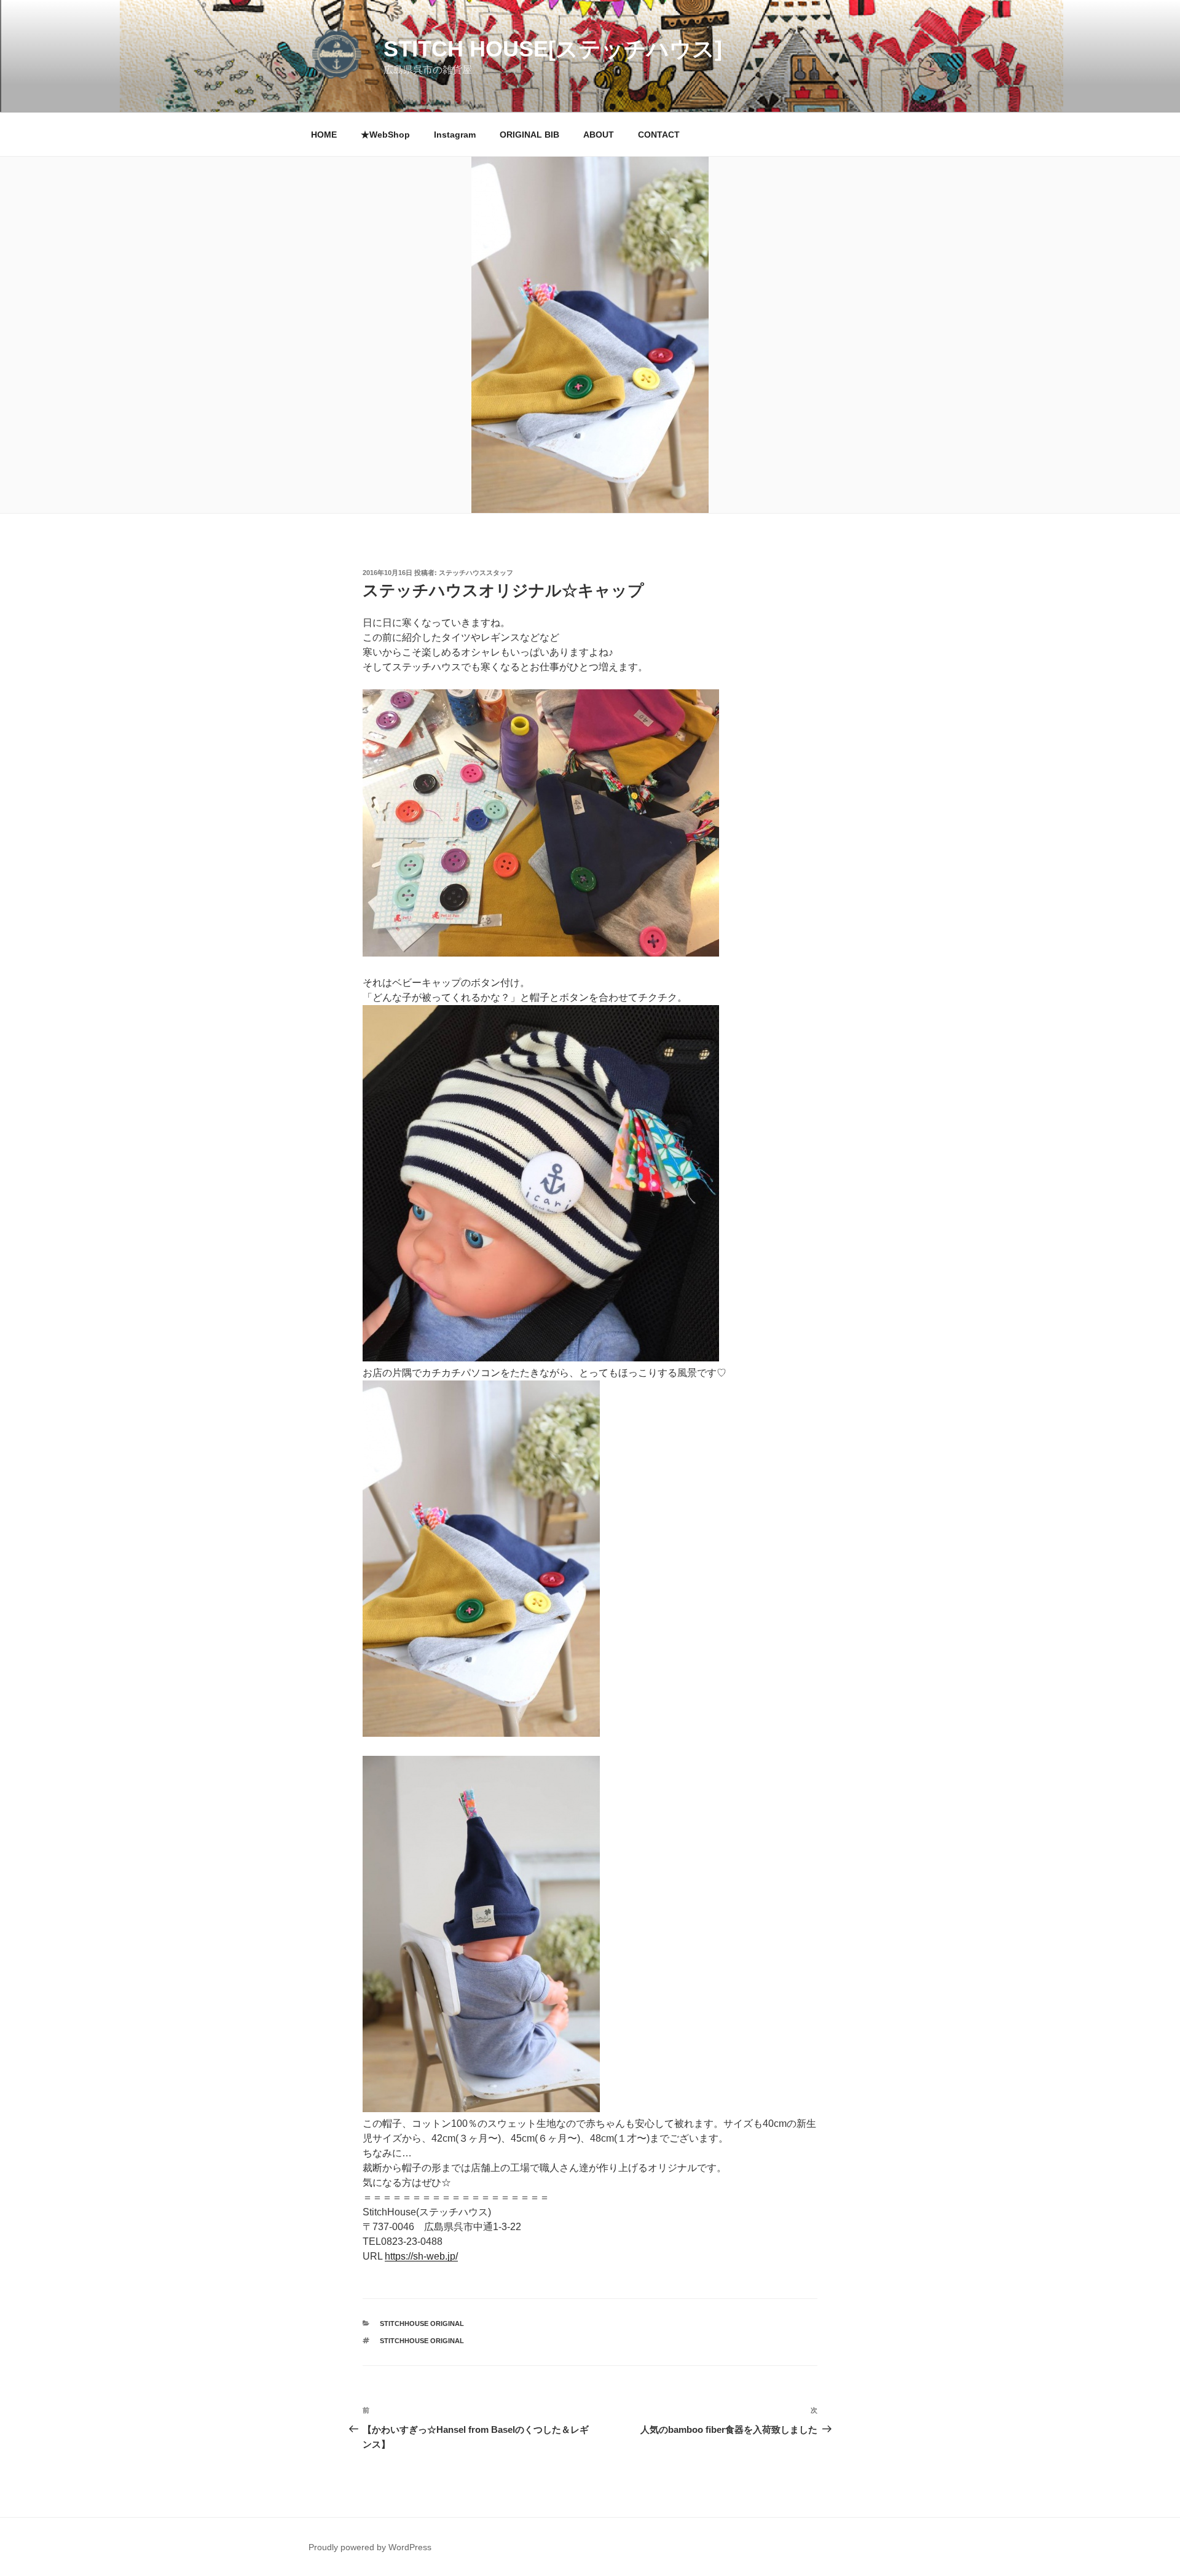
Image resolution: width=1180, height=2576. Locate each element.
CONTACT (659, 135)
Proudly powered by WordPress (370, 2547)
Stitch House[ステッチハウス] (553, 49)
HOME (324, 135)
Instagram (455, 135)
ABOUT (599, 135)
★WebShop (385, 135)
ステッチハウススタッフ (476, 573)
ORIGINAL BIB (529, 135)
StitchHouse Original (422, 2323)
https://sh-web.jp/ (421, 2256)
